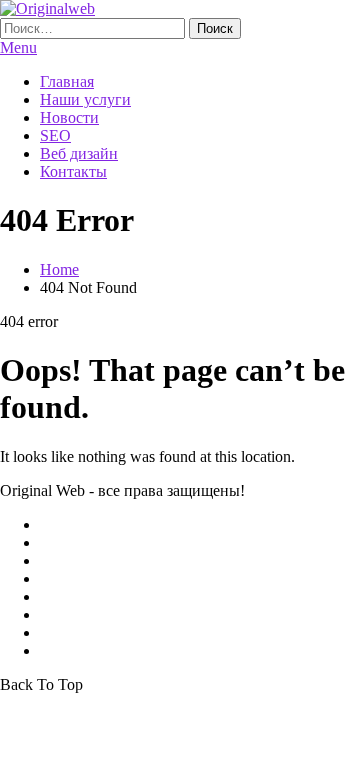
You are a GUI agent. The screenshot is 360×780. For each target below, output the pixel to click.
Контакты (73, 171)
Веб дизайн (79, 153)
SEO (55, 135)
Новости (69, 117)
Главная (67, 81)
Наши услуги (85, 99)
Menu (18, 47)
